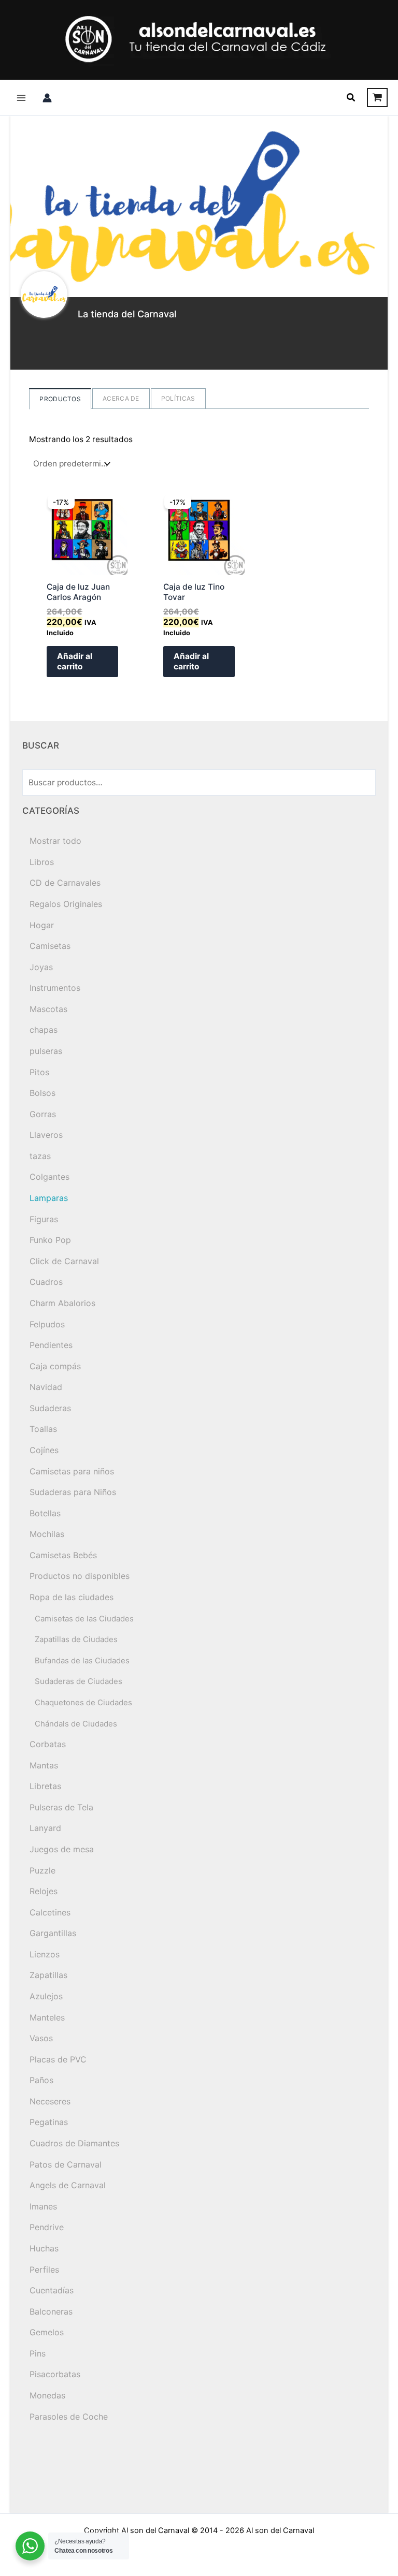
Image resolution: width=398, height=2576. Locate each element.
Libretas (45, 1786)
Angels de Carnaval (68, 2185)
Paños (41, 2080)
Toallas (43, 1429)
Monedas (47, 2395)
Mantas (44, 1765)
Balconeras (51, 2311)
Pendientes (51, 1345)
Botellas (45, 1513)
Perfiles (44, 2270)
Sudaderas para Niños (73, 1492)
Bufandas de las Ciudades (82, 1660)
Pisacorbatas (55, 2374)
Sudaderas (50, 1408)
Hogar (42, 925)
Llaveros (46, 1135)
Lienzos (45, 1954)
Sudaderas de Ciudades (79, 1681)
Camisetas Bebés (63, 1555)
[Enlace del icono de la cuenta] (47, 98)
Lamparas (49, 1198)
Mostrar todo (55, 841)
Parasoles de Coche (69, 2417)
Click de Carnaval (64, 1261)
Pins (38, 2353)
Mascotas (48, 1009)
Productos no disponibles (80, 1576)
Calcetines (50, 1912)
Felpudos (47, 1324)
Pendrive (47, 2227)
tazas (40, 1156)
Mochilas (47, 1534)
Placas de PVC (58, 2059)
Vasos (41, 2038)
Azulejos (46, 1996)
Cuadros (46, 1282)
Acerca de (121, 398)
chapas (44, 1030)
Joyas (41, 967)
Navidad (46, 1387)
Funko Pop (50, 1240)
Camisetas (50, 946)
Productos (60, 399)
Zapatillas (48, 1975)
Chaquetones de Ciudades (83, 1702)
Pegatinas (49, 2122)
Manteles (47, 2017)
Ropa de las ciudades (72, 1597)
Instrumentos (55, 988)
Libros (42, 862)
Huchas (44, 2248)
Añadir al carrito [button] (75, 661)
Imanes (43, 2206)
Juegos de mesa (62, 1849)
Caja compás (55, 1366)
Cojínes (44, 1450)
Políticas (178, 398)
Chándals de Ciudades (76, 1724)
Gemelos (47, 2332)
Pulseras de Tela (61, 1807)
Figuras (44, 1219)
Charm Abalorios (62, 1303)
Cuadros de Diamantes (74, 2143)
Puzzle (42, 1870)
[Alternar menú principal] (21, 98)
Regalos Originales (66, 904)
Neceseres (50, 2101)
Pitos (39, 1072)
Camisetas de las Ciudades (84, 1619)
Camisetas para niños (72, 1471)
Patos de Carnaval (66, 2164)
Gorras (43, 1114)
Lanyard (45, 1828)
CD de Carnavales (65, 883)
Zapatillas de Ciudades (76, 1639)
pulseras (46, 1051)
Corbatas (48, 1744)
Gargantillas (53, 1933)
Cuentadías (52, 2290)
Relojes (44, 1891)
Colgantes (49, 1177)
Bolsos (42, 1093)
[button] (351, 98)
